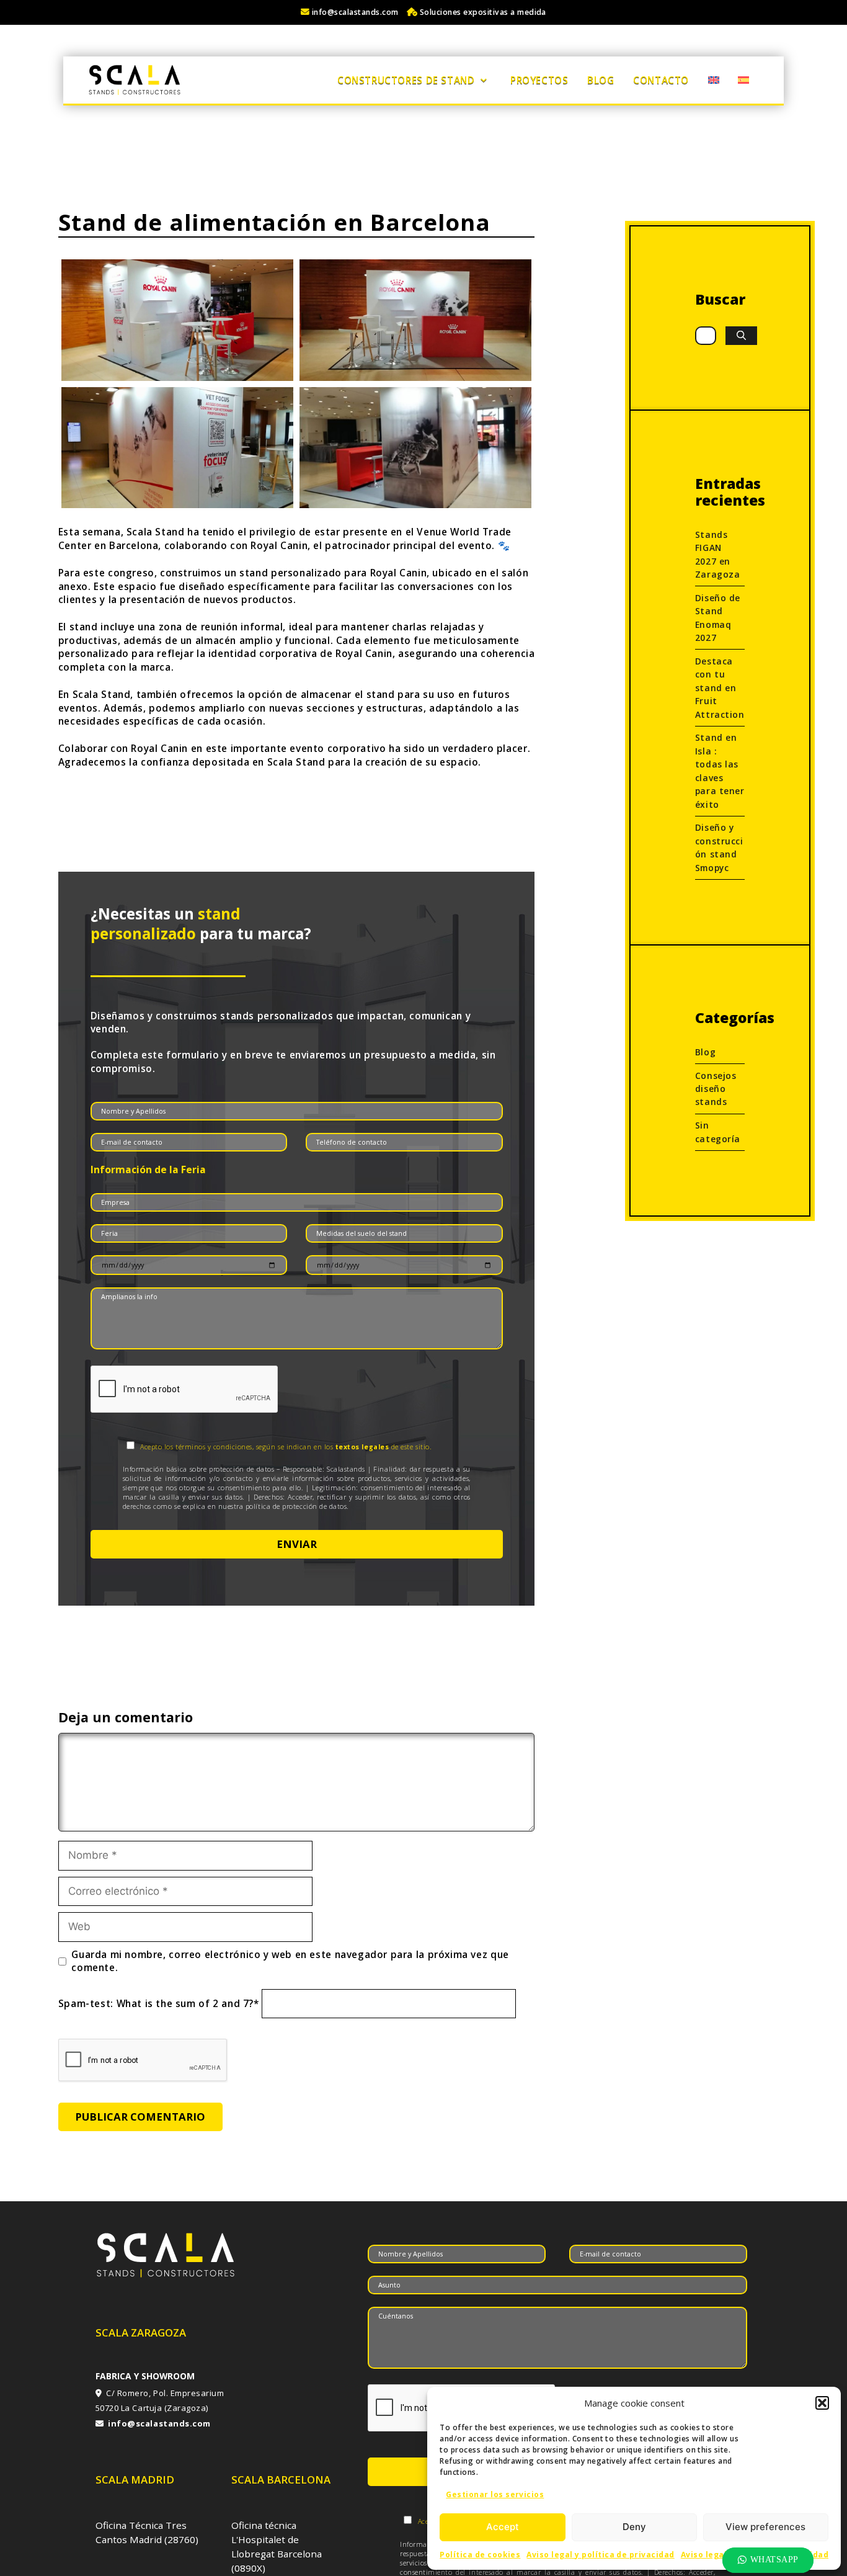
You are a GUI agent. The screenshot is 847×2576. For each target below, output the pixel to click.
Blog (601, 80)
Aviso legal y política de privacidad (600, 2555)
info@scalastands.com (354, 12)
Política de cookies (480, 2555)
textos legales (362, 1447)
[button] (822, 2403)
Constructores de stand (406, 80)
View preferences (765, 2527)
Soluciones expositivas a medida (482, 12)
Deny (634, 2527)
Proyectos (539, 80)
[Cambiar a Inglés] (713, 80)
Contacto (661, 80)
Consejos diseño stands (716, 1089)
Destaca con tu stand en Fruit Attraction (720, 688)
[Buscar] (741, 336)
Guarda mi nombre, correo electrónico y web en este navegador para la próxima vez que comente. (290, 1961)
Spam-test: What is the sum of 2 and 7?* (159, 2003)
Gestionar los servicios (495, 2494)
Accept (503, 2527)
